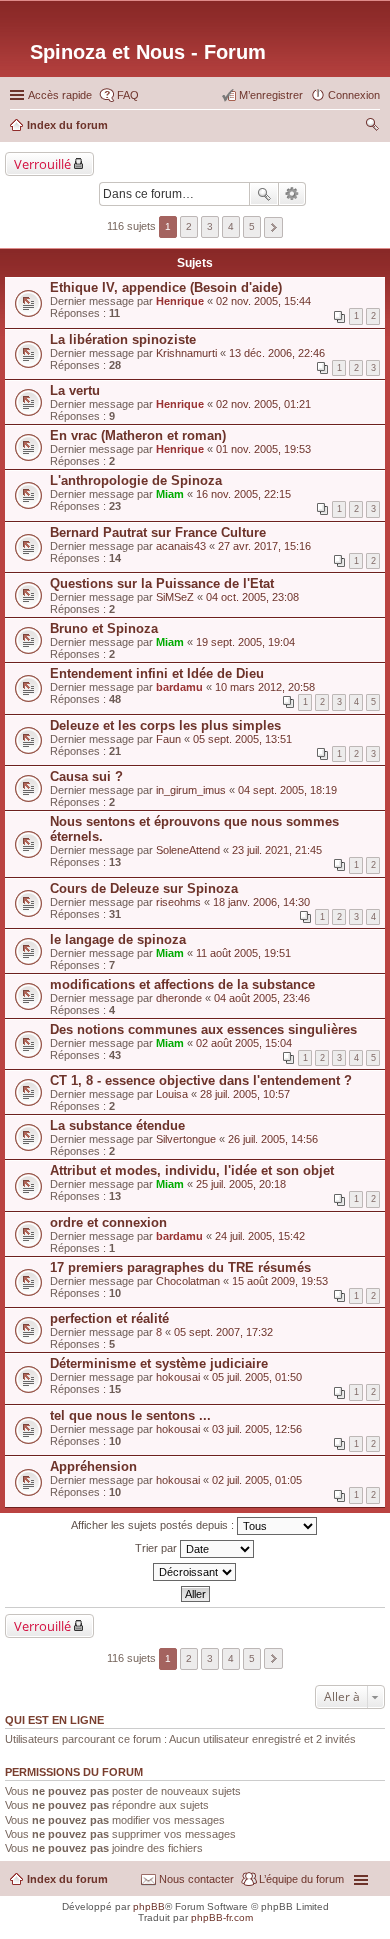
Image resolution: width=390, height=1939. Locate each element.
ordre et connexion (108, 1222)
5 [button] (252, 226)
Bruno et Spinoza (104, 628)
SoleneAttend (188, 850)
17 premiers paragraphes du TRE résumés (180, 1267)
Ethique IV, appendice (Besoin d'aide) (166, 287)
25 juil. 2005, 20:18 (241, 1184)
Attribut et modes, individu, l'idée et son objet (192, 1170)
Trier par (157, 1548)
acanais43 (181, 546)
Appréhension (93, 1466)
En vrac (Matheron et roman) (138, 435)
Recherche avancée (292, 194)
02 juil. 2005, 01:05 (257, 1480)
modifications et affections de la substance (182, 984)
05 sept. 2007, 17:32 (223, 1332)
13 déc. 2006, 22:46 (277, 353)
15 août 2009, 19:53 (280, 1281)
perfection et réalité (109, 1318)
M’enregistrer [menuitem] (271, 95)
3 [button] (210, 226)
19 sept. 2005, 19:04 (245, 642)
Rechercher (264, 194)
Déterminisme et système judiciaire (159, 1363)
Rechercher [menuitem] (372, 127)
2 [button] (189, 226)
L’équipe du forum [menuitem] (301, 1879)
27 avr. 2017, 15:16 (264, 546)
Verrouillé (42, 164)
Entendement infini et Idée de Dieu (157, 673)
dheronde (179, 998)
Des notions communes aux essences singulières (203, 1029)
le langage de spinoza (118, 939)
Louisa (172, 1094)
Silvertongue (186, 1139)
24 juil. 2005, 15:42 (260, 1236)
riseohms (178, 902)
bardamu (179, 687)
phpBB (149, 1906)
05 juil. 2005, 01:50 (257, 1377)
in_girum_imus (191, 790)
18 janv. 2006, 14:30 (261, 902)
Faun (168, 739)
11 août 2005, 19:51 (243, 953)
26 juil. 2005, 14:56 (273, 1139)
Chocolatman (188, 1281)
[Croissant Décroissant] (195, 1572)
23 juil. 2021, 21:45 (277, 850)
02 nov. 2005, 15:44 (263, 301)
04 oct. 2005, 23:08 (252, 597)
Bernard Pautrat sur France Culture (158, 532)
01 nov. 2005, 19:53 (263, 449)
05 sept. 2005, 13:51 (242, 739)
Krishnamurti (186, 353)
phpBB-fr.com (222, 1917)
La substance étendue (117, 1125)
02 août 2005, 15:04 (244, 1043)
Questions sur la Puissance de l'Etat (162, 583)
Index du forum (67, 1879)
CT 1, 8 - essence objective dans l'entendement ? (201, 1080)
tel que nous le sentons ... (130, 1415)
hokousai (178, 1377)
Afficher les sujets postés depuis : (154, 1525)
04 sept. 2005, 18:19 (287, 790)
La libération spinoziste (123, 339)
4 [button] (231, 226)
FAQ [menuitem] (128, 95)
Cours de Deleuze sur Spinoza (144, 888)
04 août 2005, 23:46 (262, 998)
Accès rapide (60, 95)
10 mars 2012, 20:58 (265, 687)
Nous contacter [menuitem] (196, 1879)
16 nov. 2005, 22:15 (243, 494)
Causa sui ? (86, 776)
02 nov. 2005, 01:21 (263, 404)
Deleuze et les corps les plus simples (165, 725)
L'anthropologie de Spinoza (136, 480)
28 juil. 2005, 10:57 (245, 1094)
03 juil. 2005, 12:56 (257, 1429)
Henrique (180, 301)
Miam (170, 494)
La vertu (75, 390)
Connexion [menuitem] (354, 95)
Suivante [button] (273, 227)
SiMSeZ (175, 597)
